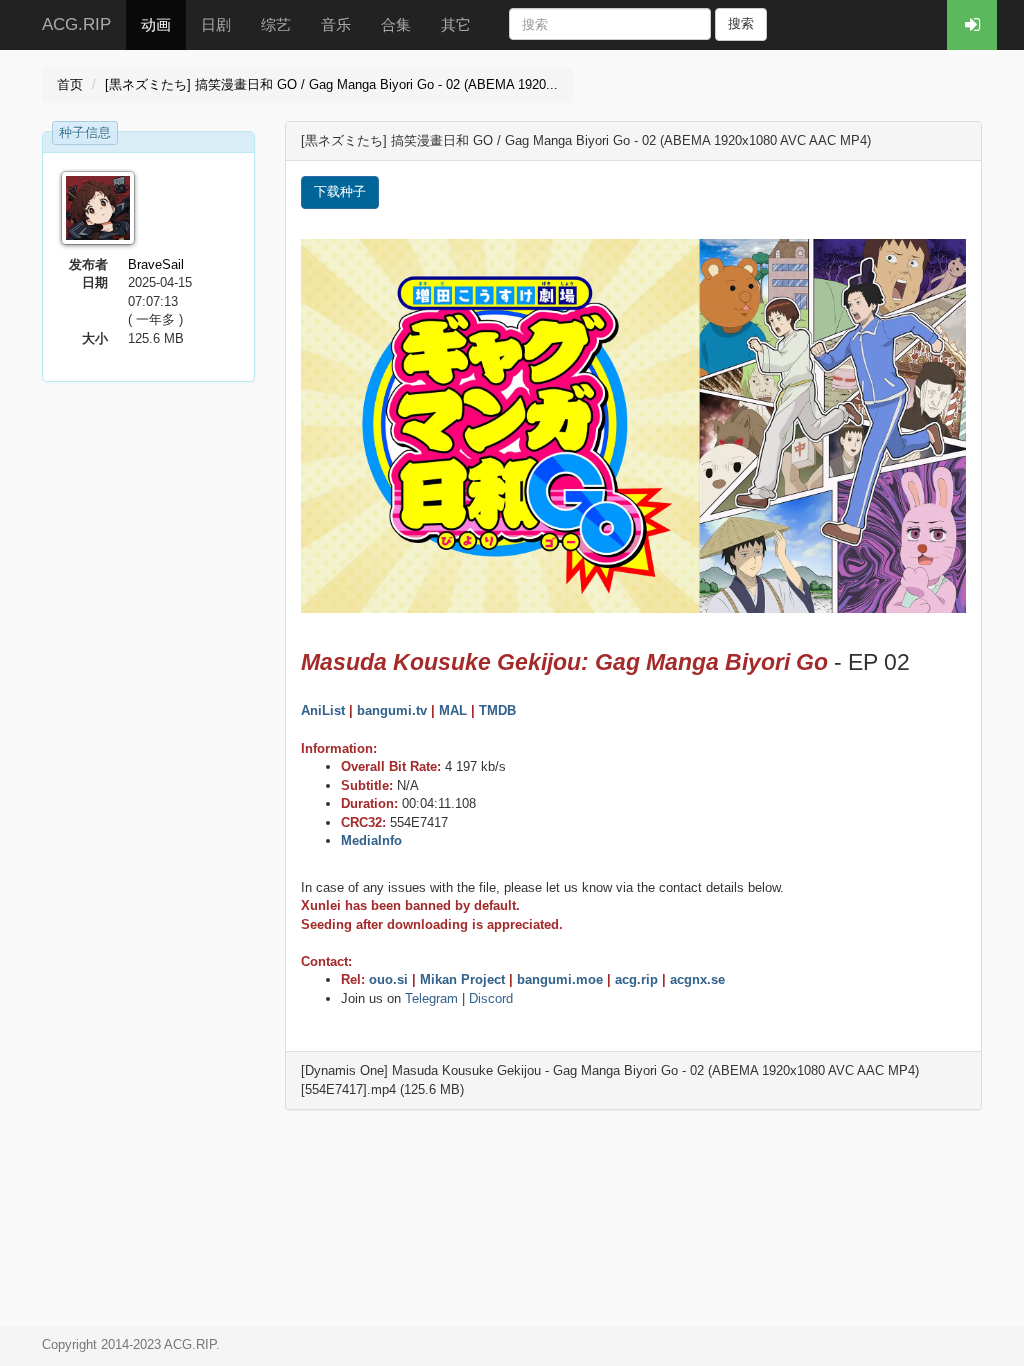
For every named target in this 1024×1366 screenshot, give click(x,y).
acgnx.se (697, 979)
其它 (456, 24)
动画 (156, 24)
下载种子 (340, 191)
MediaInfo (371, 840)
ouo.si (388, 979)
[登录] (972, 25)
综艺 (276, 24)
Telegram (431, 998)
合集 (396, 24)
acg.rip (636, 979)
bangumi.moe (560, 979)
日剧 (216, 24)
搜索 (741, 23)
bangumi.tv (392, 710)
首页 (70, 84)
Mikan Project (462, 979)
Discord (491, 998)
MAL (453, 710)
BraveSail (156, 264)
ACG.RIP (76, 24)
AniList (323, 710)
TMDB (497, 710)
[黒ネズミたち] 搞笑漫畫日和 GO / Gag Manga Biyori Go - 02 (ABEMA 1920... (331, 84)
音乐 (336, 24)
